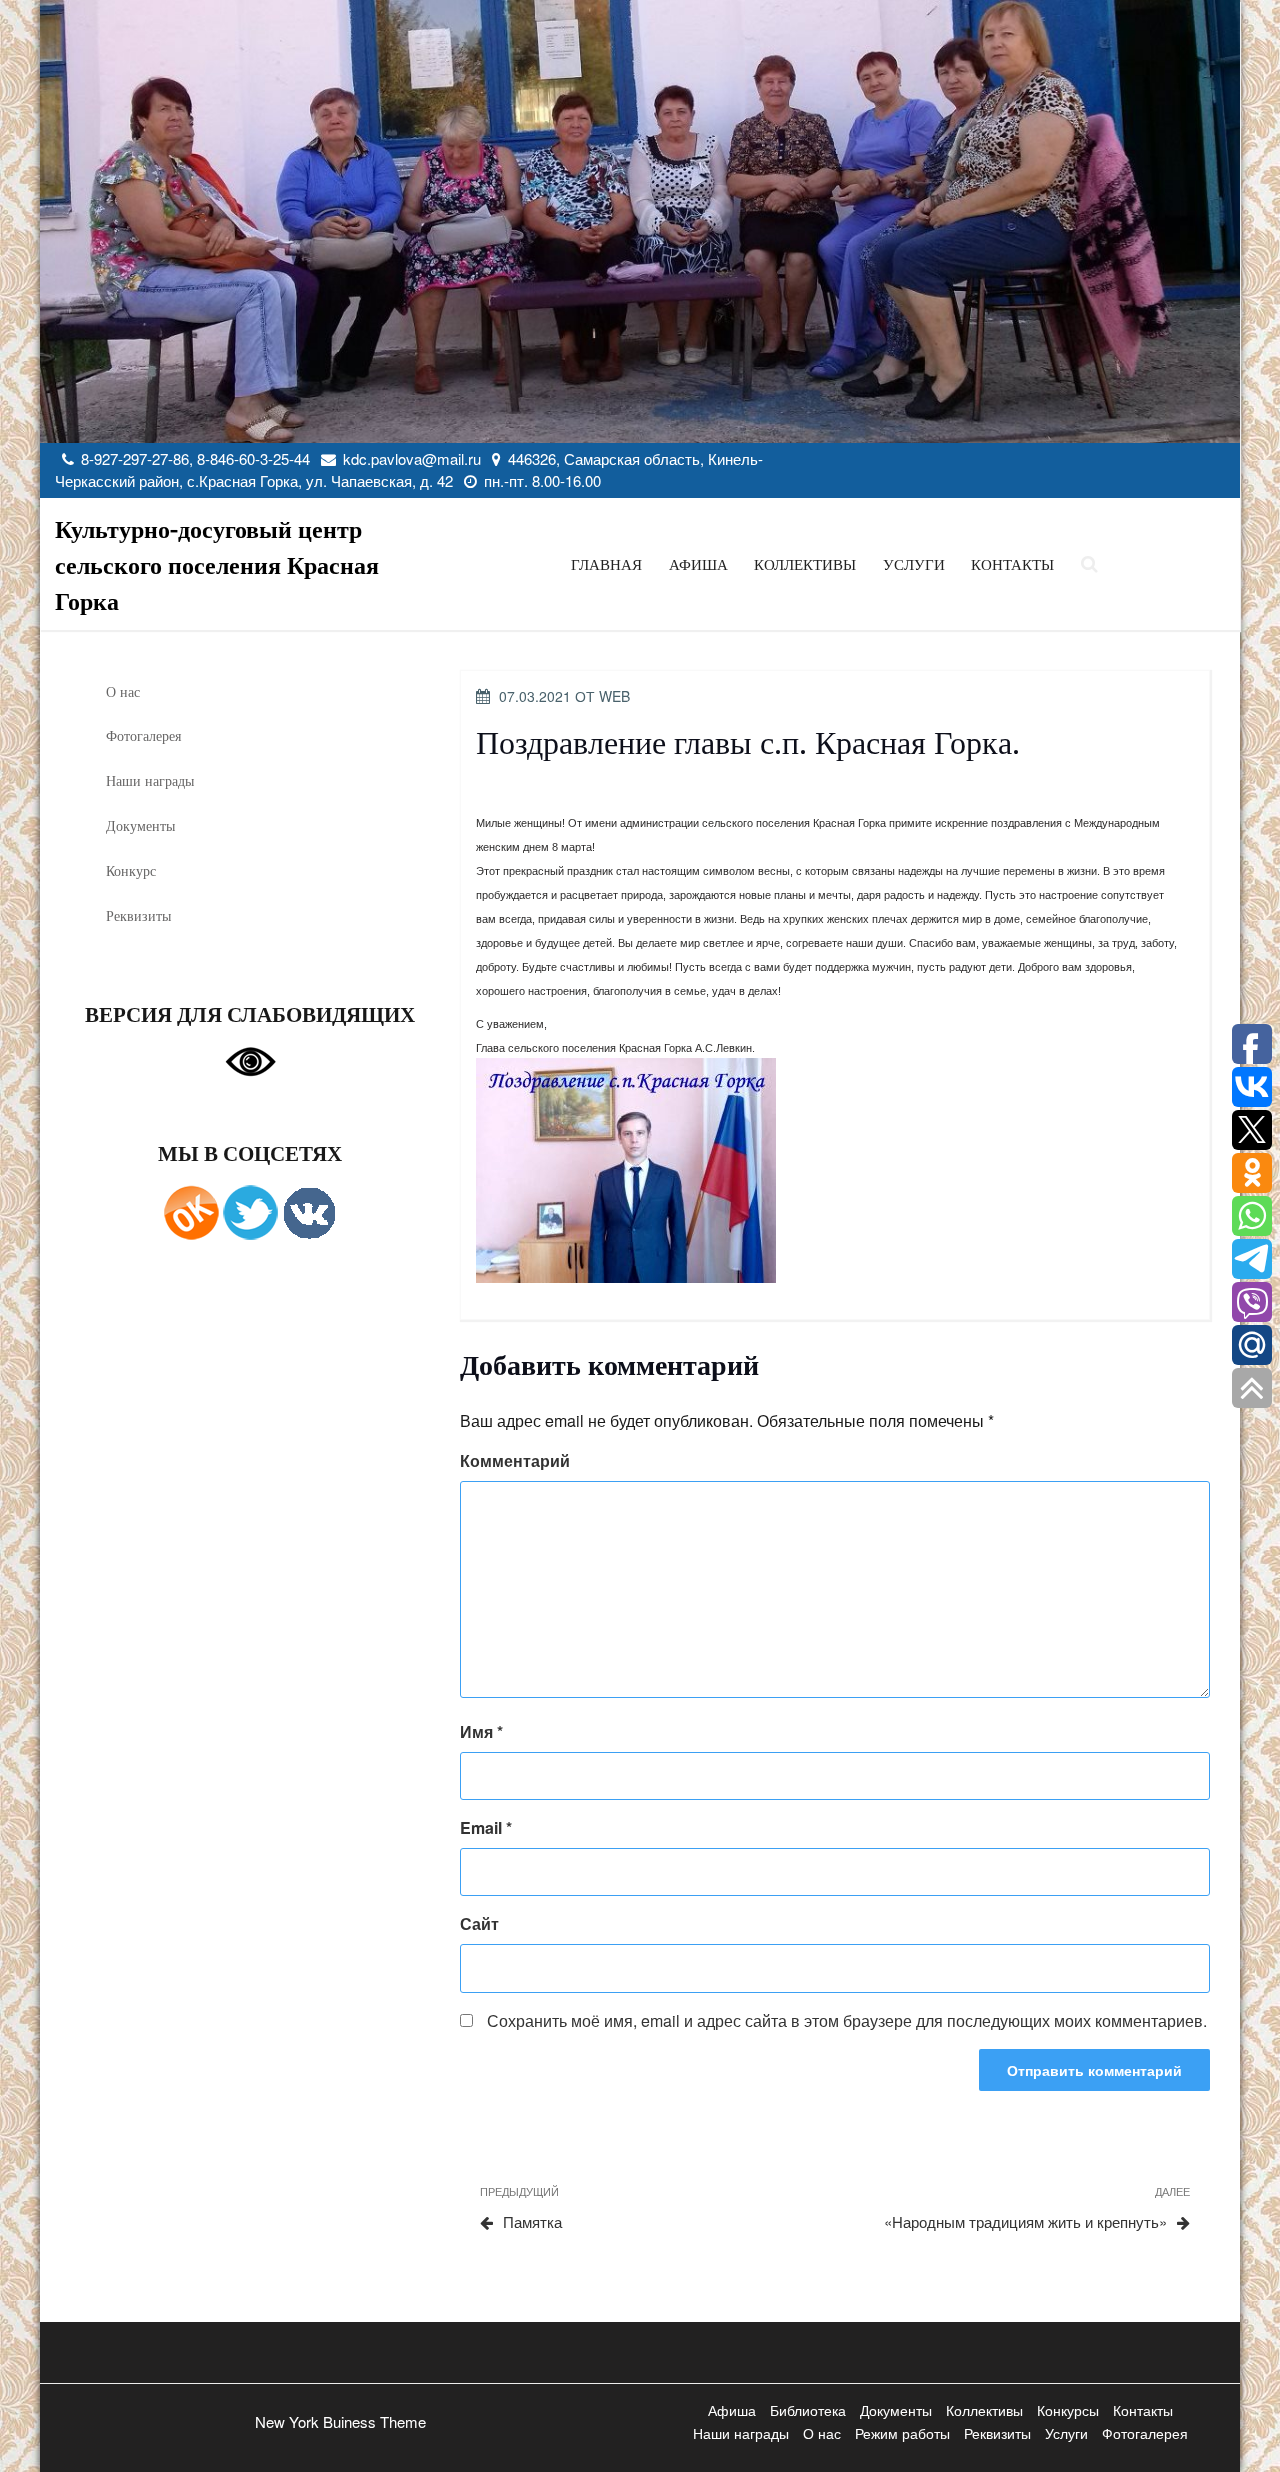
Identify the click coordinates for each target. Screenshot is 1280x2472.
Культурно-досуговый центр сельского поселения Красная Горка (217, 564)
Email (486, 1827)
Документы (140, 825)
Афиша (698, 564)
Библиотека (808, 2410)
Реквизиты (138, 915)
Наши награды (150, 780)
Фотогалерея (143, 735)
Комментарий (515, 1460)
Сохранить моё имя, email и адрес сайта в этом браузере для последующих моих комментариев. (847, 2020)
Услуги (914, 564)
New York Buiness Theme (340, 2421)
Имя (481, 1731)
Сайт (479, 1923)
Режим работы (902, 2433)
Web (614, 696)
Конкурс (131, 870)
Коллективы (805, 564)
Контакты (1012, 564)
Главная (606, 564)
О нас (123, 691)
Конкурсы (1068, 2410)
